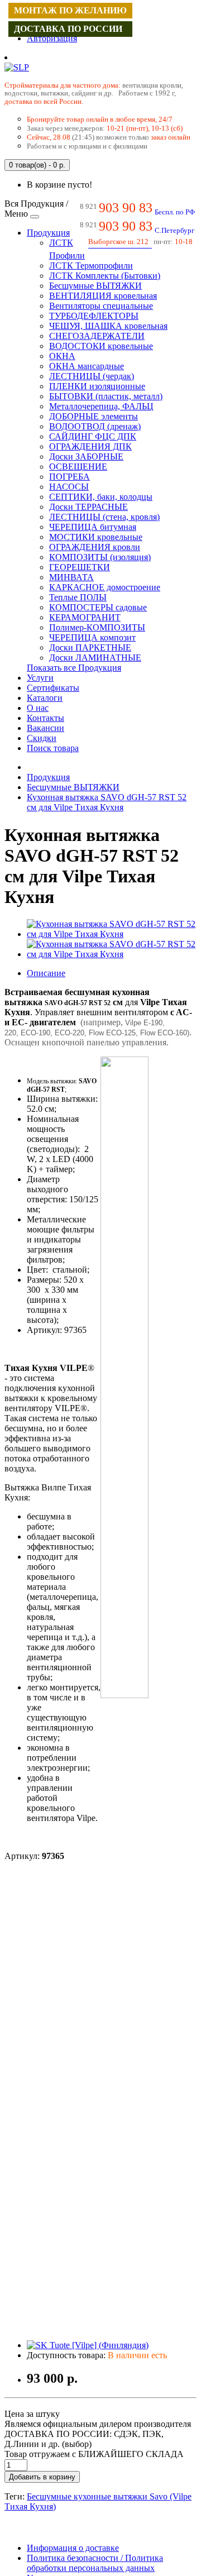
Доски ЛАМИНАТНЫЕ (95, 658)
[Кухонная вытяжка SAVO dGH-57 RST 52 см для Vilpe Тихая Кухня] (112, 934)
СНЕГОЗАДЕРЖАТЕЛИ (97, 336)
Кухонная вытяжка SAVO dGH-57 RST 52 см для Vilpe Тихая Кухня (107, 802)
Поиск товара (53, 748)
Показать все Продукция (74, 668)
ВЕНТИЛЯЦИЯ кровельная (103, 296)
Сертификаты (53, 688)
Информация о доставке (73, 2548)
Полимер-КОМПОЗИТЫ (97, 627)
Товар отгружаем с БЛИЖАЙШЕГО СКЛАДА (94, 2454)
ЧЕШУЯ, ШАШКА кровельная (108, 326)
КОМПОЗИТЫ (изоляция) (100, 557)
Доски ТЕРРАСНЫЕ (88, 507)
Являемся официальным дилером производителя (98, 2424)
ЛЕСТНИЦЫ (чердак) (92, 376)
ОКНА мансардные (87, 366)
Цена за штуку (32, 2414)
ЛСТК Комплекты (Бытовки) (105, 276)
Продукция (48, 233)
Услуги (40, 678)
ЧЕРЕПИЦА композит (92, 637)
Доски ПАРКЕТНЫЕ (90, 647)
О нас (38, 708)
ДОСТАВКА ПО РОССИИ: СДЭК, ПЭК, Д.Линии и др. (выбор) (84, 2439)
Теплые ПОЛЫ (78, 597)
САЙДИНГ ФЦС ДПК (93, 436)
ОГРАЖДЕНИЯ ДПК (90, 446)
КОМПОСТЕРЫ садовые (98, 607)
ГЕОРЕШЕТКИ (80, 567)
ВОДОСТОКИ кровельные (101, 346)
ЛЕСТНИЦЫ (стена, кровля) (104, 517)
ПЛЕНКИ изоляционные (97, 386)
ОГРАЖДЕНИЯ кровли (95, 547)
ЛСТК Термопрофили (91, 266)
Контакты (46, 718)
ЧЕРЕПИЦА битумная (93, 527)
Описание (46, 973)
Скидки (42, 738)
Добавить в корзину (42, 2477)
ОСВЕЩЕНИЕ (78, 467)
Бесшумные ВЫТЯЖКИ (95, 286)
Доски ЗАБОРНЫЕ (86, 457)
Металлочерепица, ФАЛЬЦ (101, 406)
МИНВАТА (71, 577)
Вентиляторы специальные (101, 306)
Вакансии (46, 728)
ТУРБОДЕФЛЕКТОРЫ (94, 316)
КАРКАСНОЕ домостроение (105, 587)
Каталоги (45, 698)
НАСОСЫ (69, 487)
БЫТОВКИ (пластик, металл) (106, 396)
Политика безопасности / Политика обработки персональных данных (95, 2563)
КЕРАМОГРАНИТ (85, 617)
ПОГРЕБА (70, 477)
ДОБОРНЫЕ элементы (94, 416)
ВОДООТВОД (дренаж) (95, 426)
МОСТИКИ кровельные (96, 537)
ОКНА (62, 356)
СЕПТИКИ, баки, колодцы (101, 497)
